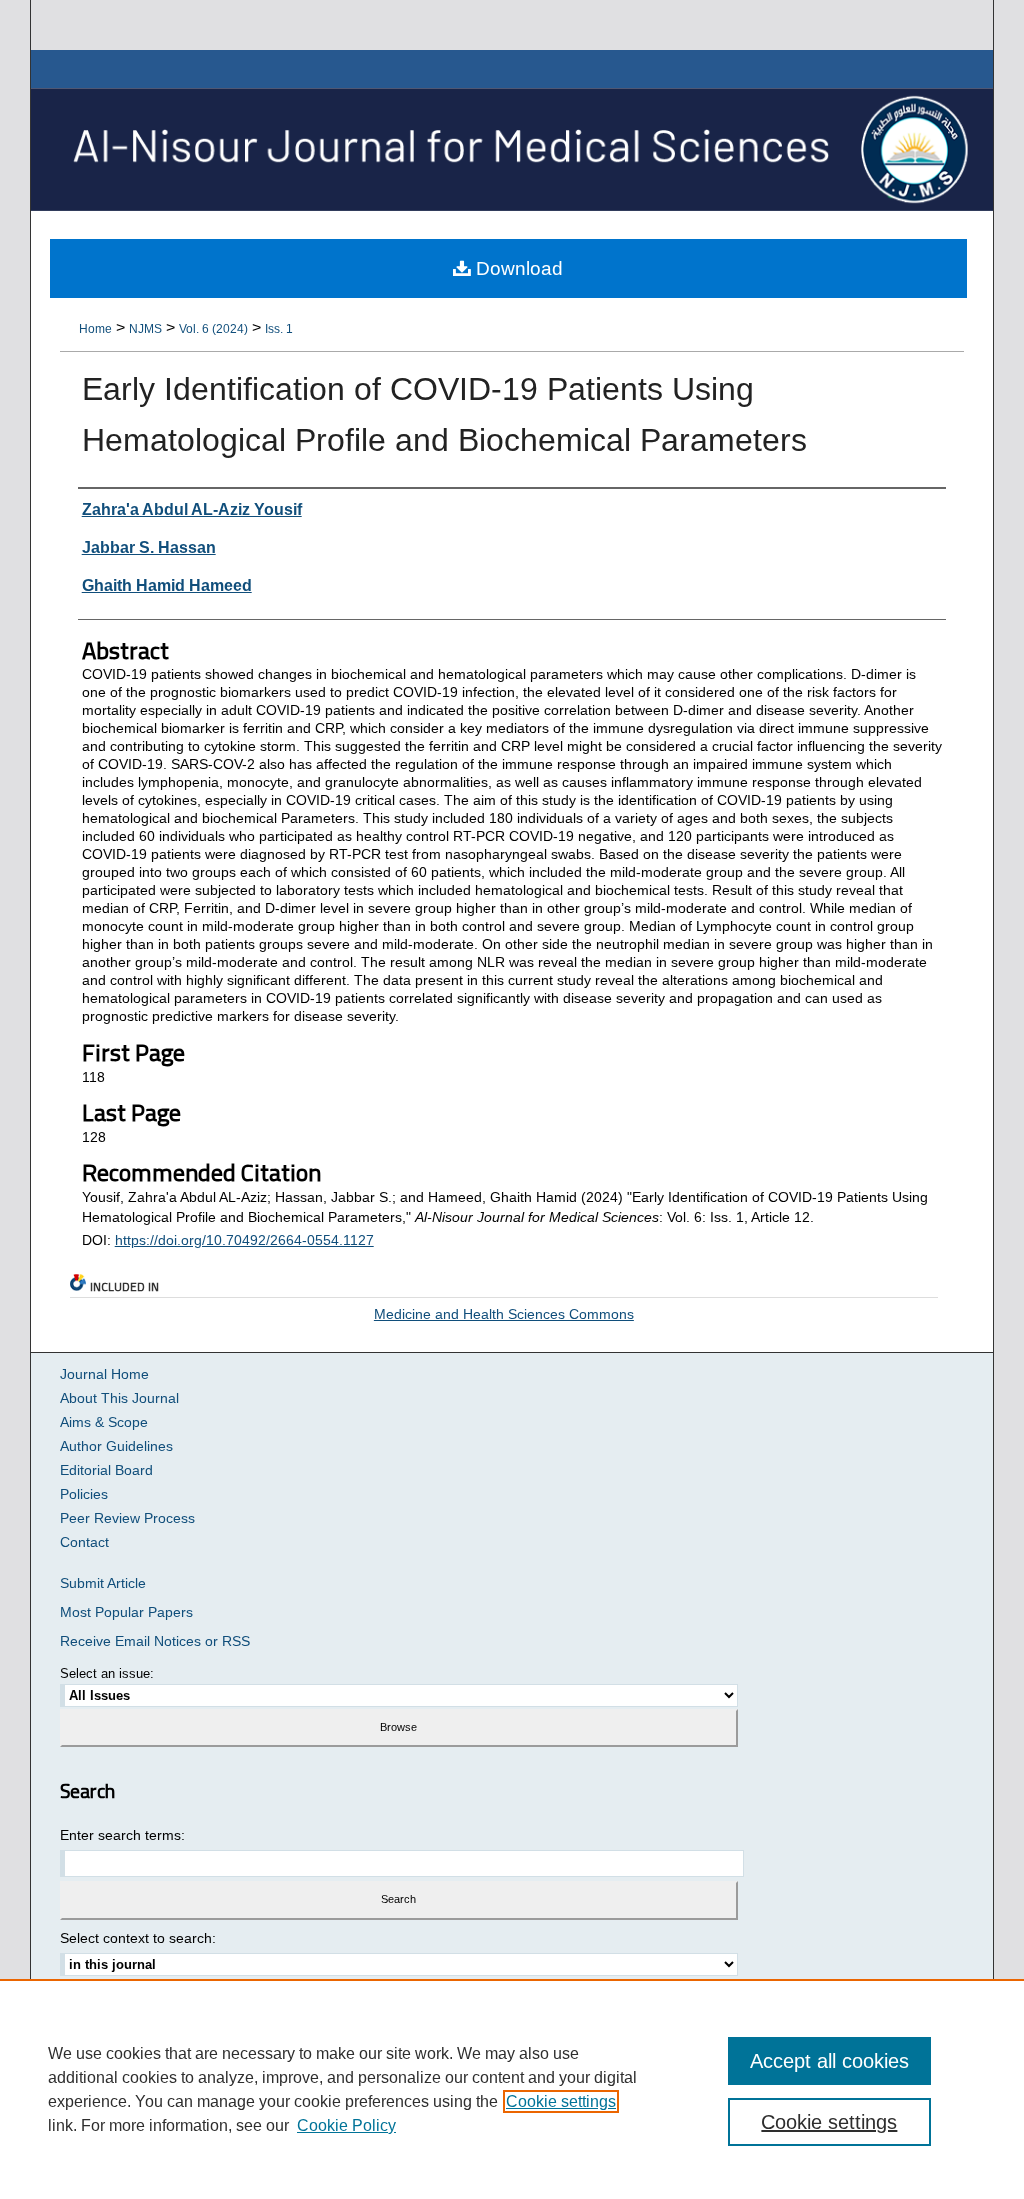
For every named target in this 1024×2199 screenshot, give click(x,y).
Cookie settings (561, 2101)
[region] (512, 2089)
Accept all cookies (829, 2061)
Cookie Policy (346, 2125)
